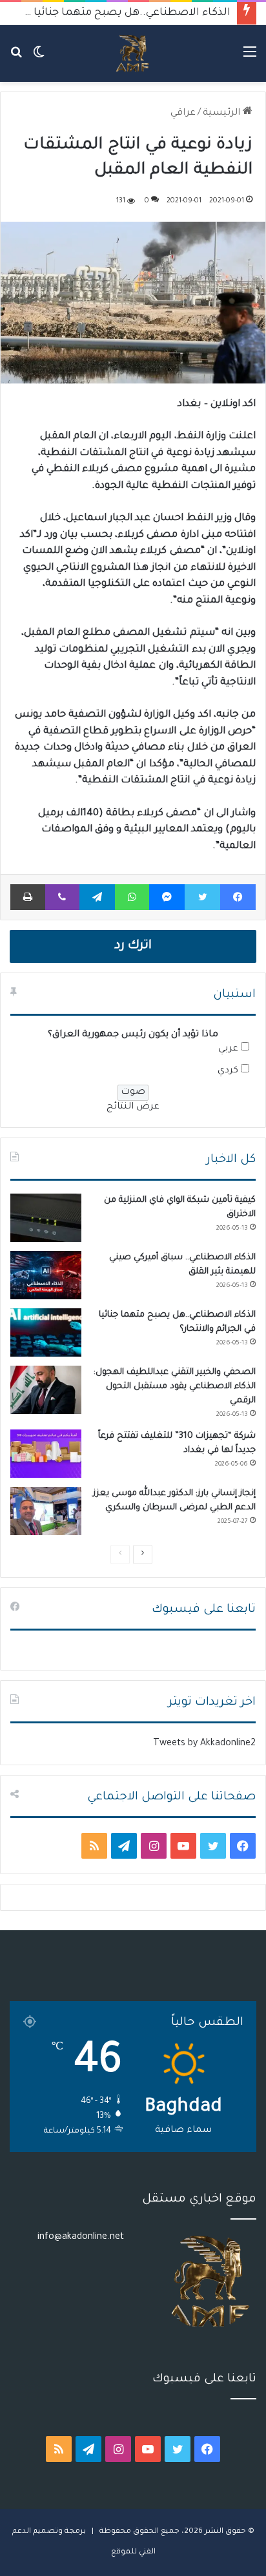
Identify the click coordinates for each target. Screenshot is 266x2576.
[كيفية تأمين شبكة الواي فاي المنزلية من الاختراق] (46, 1218)
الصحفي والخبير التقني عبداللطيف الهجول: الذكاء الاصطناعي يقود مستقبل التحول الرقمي (175, 1387)
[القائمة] (250, 58)
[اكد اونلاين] (133, 53)
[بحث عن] (16, 58)
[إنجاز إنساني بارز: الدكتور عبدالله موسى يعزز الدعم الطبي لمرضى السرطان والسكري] (46, 1511)
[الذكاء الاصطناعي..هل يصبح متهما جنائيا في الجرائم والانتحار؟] (46, 1332)
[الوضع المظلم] (39, 58)
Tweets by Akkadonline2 (204, 1744)
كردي (228, 1071)
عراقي (183, 113)
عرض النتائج (133, 1107)
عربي (228, 1049)
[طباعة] (28, 897)
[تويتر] (202, 897)
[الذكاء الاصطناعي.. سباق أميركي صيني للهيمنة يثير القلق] (46, 1275)
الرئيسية (223, 113)
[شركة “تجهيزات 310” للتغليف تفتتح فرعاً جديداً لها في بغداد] (46, 1454)
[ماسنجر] (167, 897)
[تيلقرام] (97, 897)
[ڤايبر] (62, 897)
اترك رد (133, 946)
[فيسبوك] (238, 897)
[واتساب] (132, 897)
